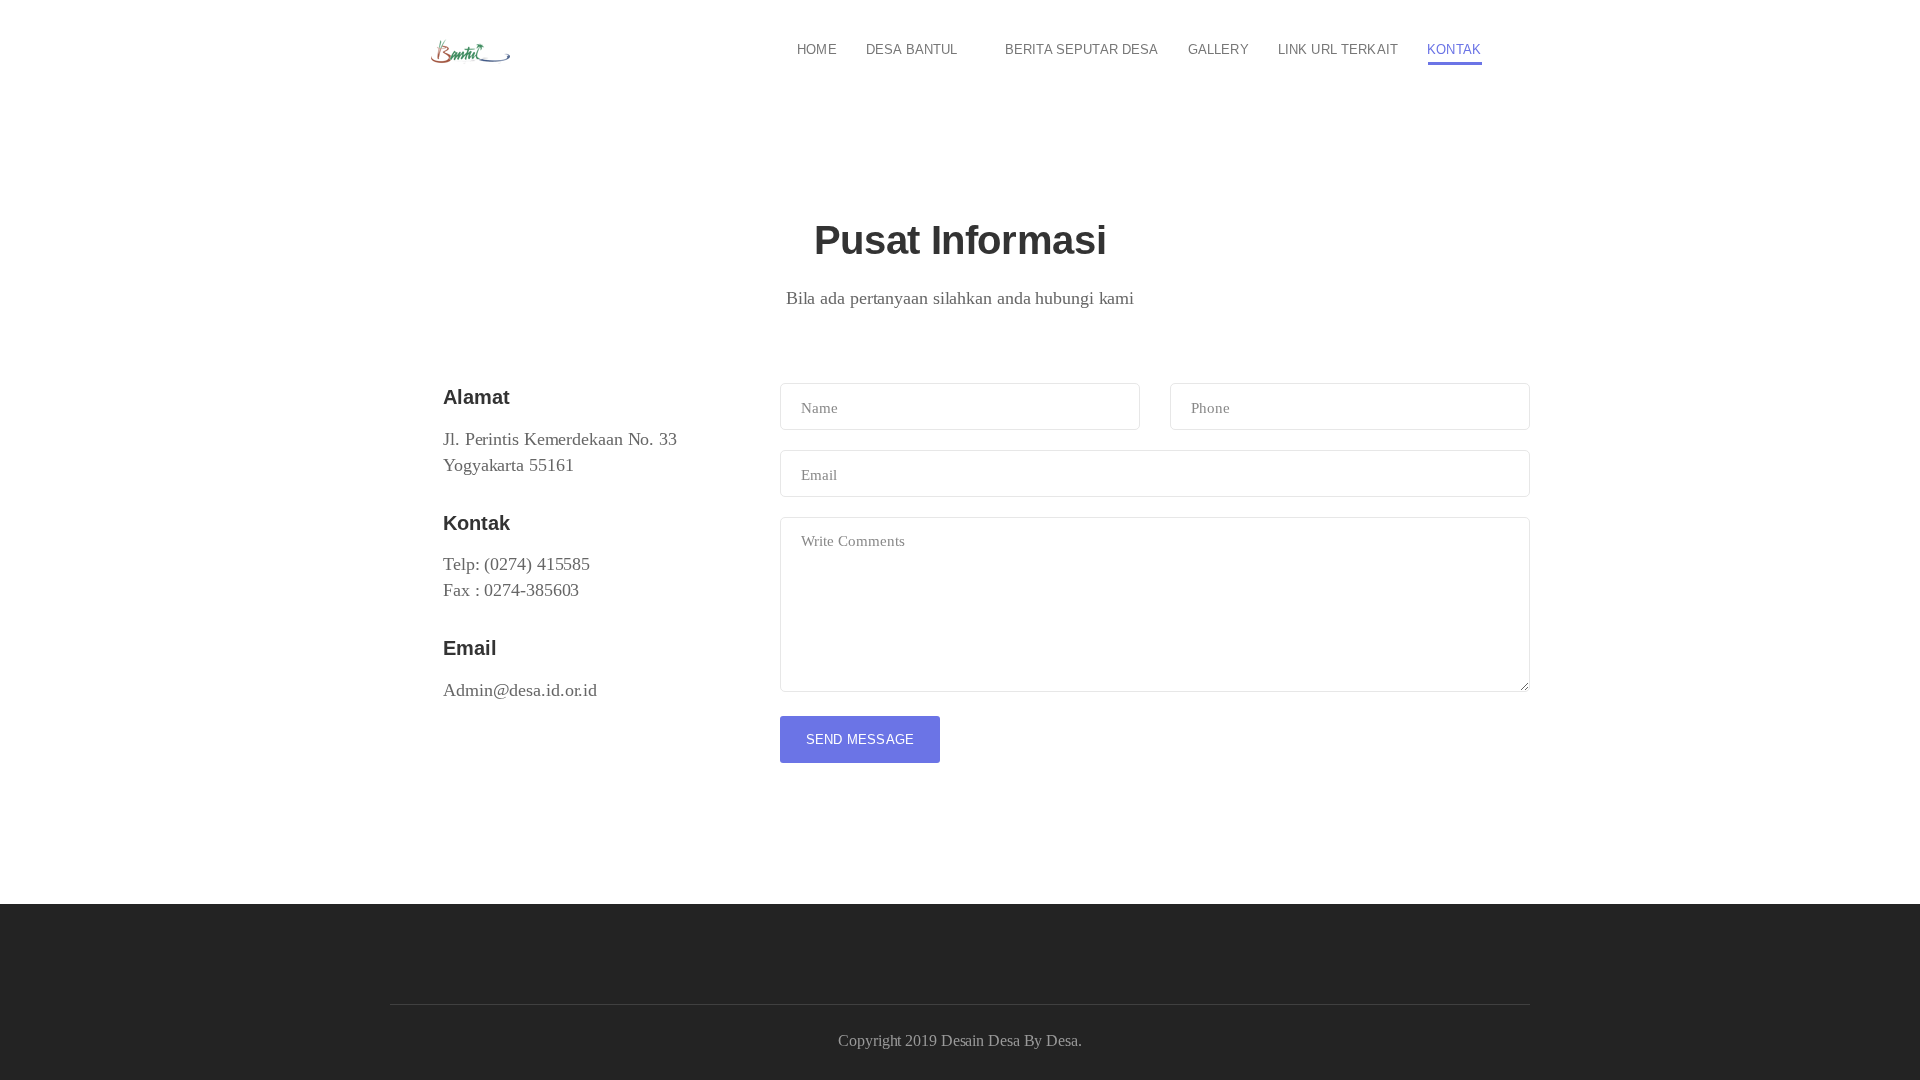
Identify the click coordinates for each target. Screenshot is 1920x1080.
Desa (1062, 1040)
